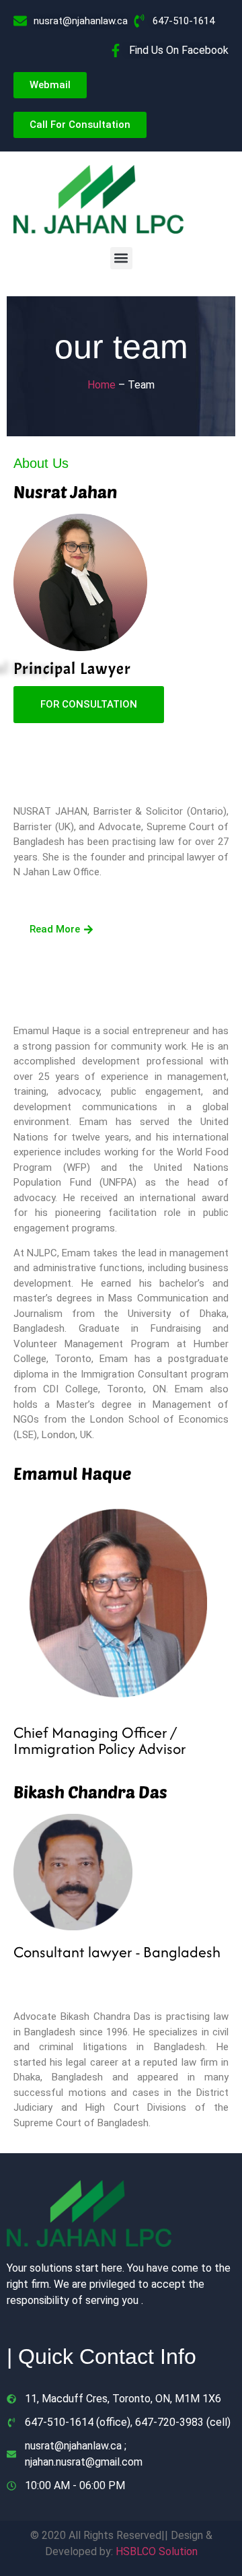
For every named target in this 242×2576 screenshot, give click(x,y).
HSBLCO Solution (157, 2551)
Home (103, 385)
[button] (121, 258)
